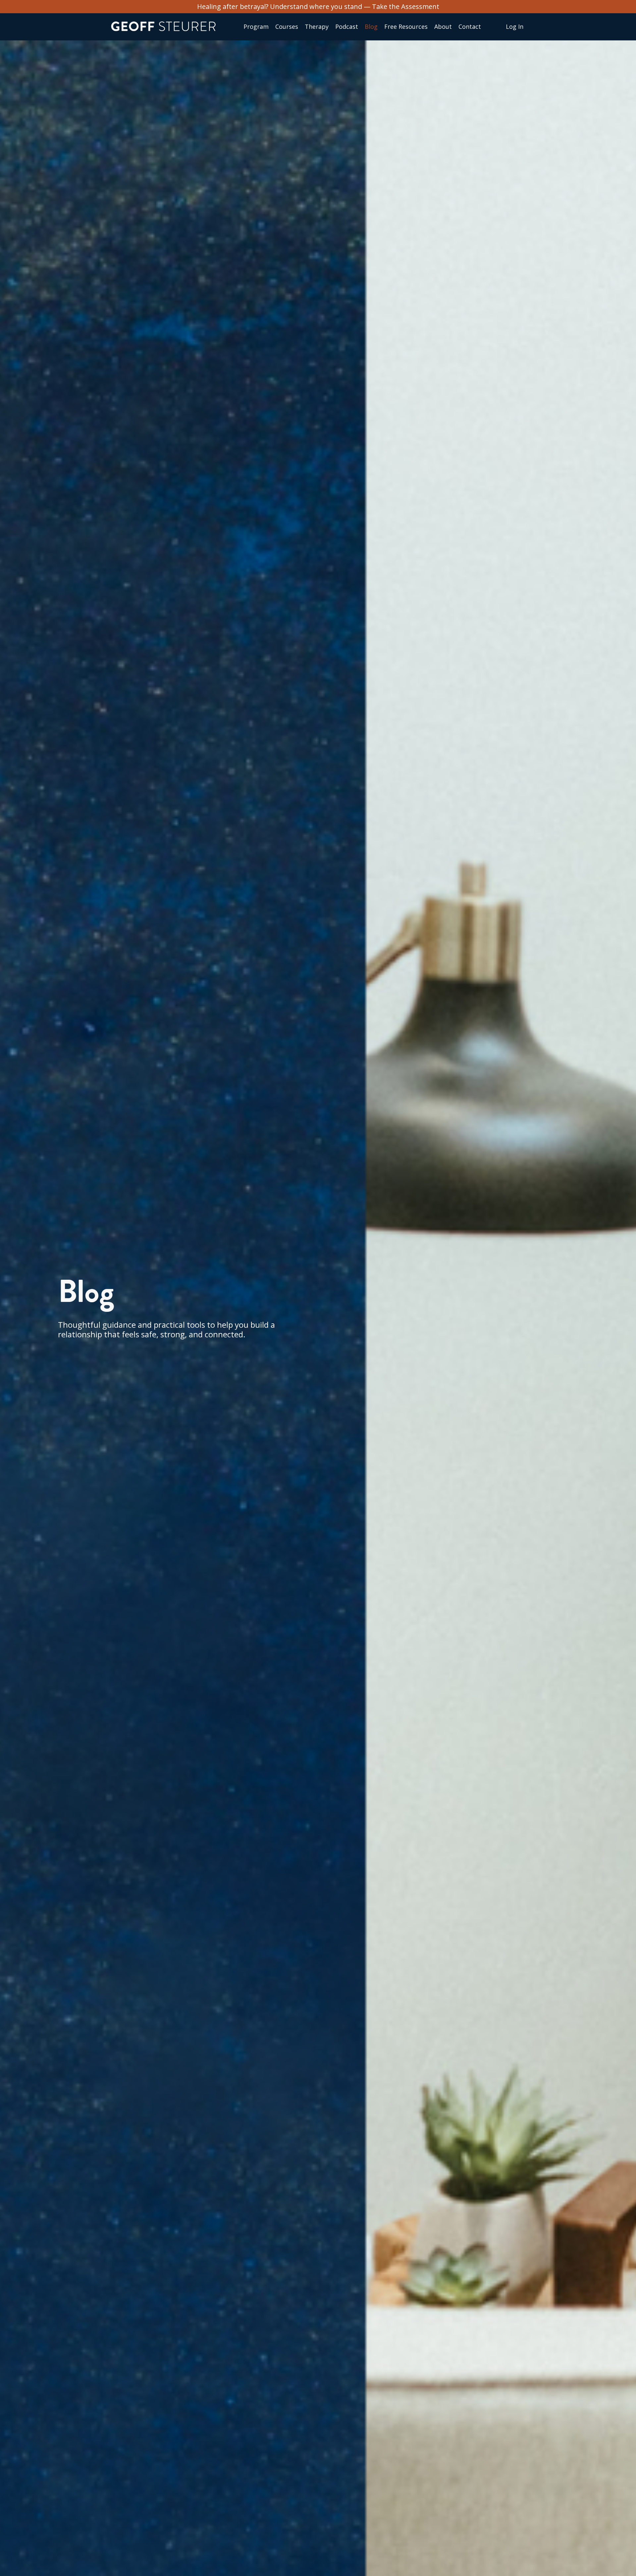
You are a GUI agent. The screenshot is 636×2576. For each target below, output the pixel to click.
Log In (515, 26)
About (443, 27)
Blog (371, 27)
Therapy (317, 27)
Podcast (347, 27)
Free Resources (406, 27)
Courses (287, 27)
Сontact (470, 27)
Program (256, 27)
